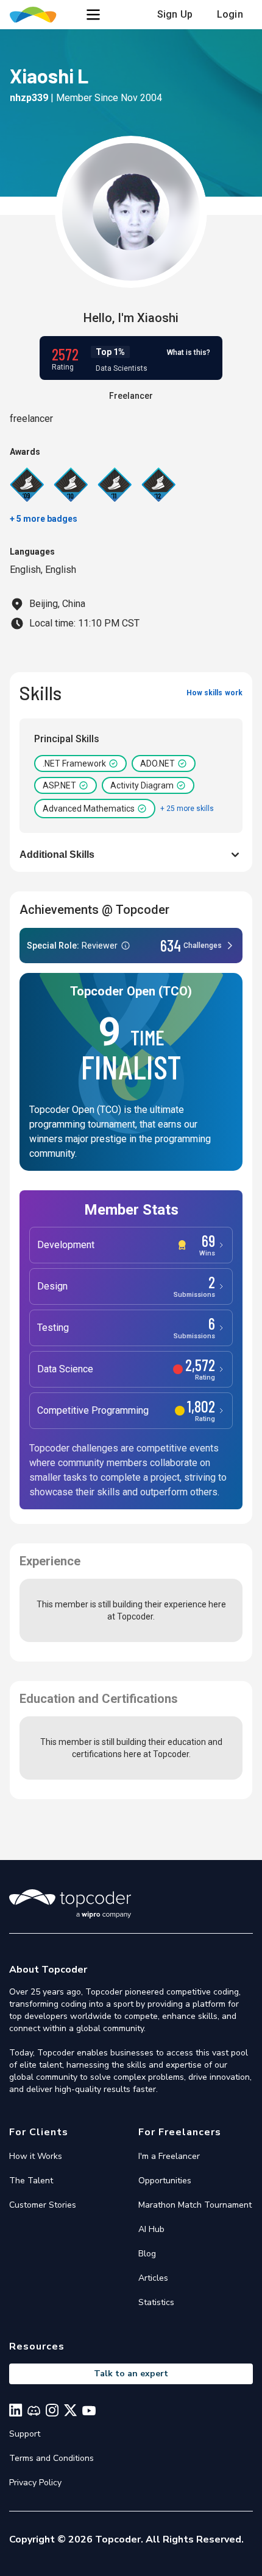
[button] (93, 15)
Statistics (156, 2302)
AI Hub (151, 2229)
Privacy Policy (35, 2483)
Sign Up (175, 14)
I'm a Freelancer (169, 2156)
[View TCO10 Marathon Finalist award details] (71, 485)
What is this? (189, 353)
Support (25, 2434)
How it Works (36, 2156)
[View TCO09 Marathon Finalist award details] (27, 485)
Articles (153, 2278)
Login (230, 14)
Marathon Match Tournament (195, 2205)
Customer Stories (43, 2205)
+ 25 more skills (187, 809)
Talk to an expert (131, 2374)
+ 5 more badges (44, 519)
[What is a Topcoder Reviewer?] (126, 946)
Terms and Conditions (51, 2458)
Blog (147, 2254)
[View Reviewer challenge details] (131, 946)
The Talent (31, 2181)
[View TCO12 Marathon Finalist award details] (158, 485)
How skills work (214, 693)
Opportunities (165, 2181)
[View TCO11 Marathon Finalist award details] (115, 485)
